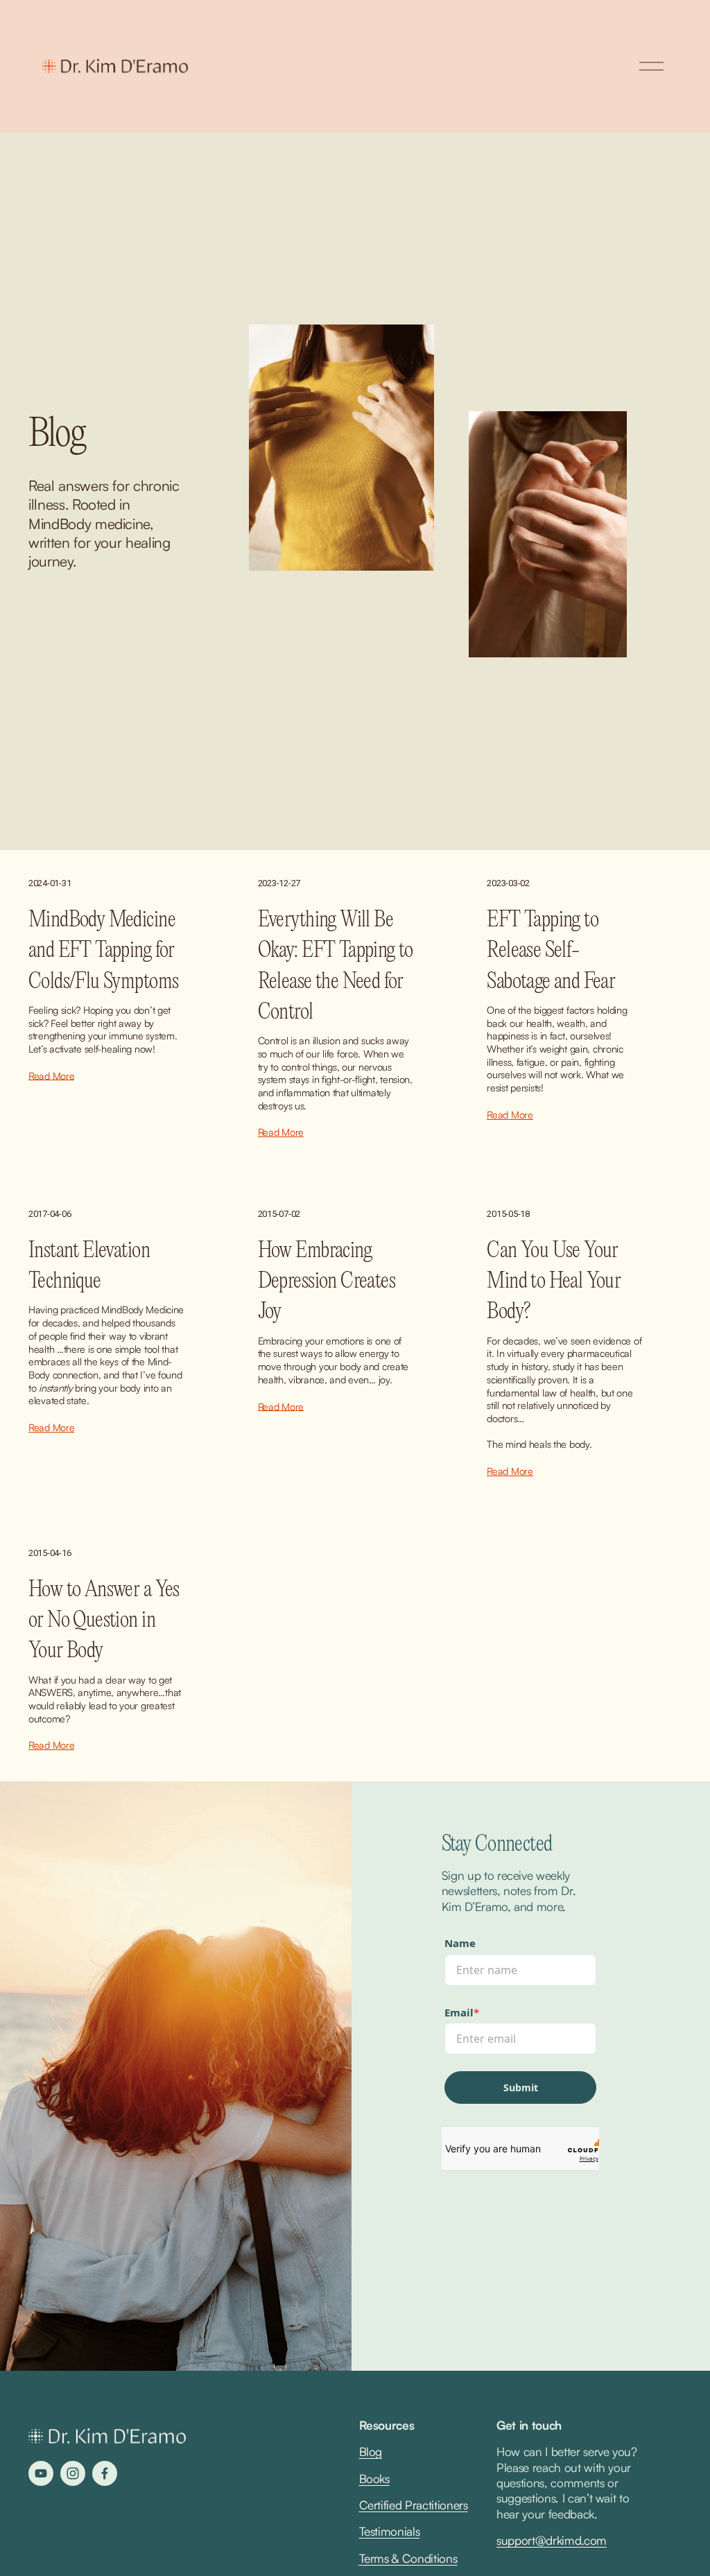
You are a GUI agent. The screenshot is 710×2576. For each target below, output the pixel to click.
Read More (51, 1075)
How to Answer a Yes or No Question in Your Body (104, 1621)
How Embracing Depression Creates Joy (327, 1282)
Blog (371, 2452)
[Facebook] (105, 2473)
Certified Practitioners (414, 2505)
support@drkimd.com (552, 2540)
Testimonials (390, 2531)
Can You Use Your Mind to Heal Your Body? (554, 1282)
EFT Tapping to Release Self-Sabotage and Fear (551, 951)
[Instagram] (73, 2473)
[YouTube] (41, 2473)
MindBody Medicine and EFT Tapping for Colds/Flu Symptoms (103, 951)
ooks (378, 2479)
